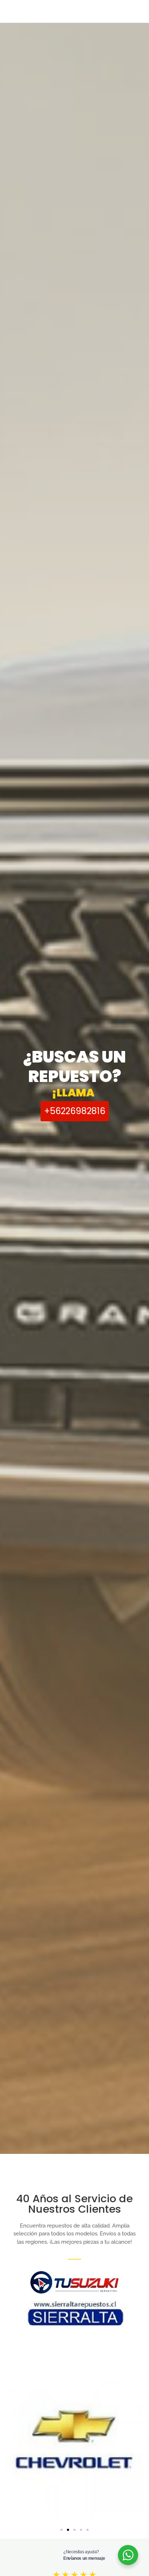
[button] (61, 2530)
